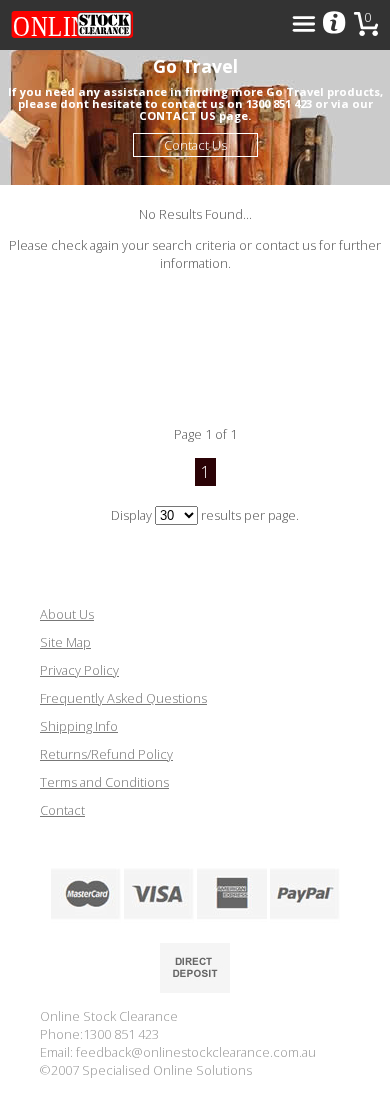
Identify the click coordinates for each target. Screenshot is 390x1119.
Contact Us (195, 145)
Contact (62, 810)
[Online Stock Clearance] (72, 25)
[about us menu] (334, 24)
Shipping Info (79, 726)
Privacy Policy (79, 670)
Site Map (65, 642)
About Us (67, 614)
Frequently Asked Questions (123, 698)
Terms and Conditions (104, 782)
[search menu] (304, 24)
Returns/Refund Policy (106, 754)
